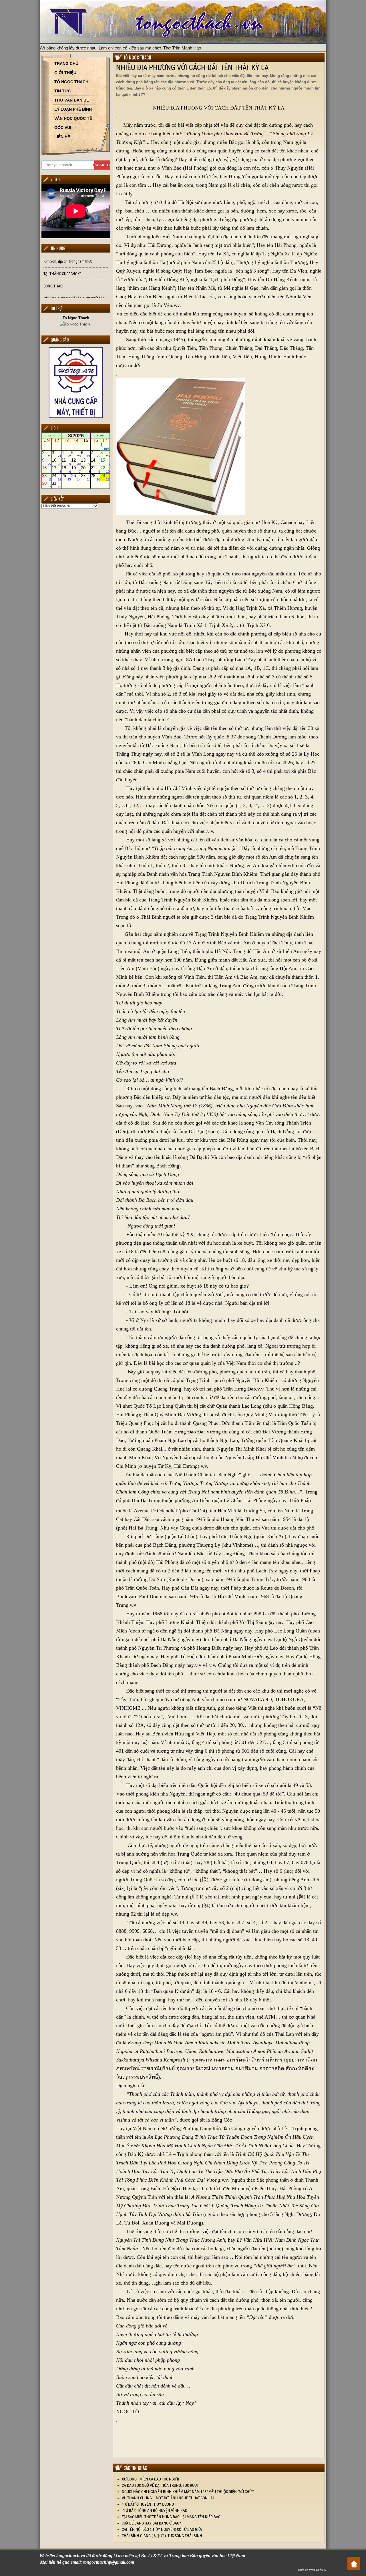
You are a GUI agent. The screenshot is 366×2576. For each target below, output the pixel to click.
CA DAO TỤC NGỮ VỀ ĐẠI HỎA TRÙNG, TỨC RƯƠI (160, 2485)
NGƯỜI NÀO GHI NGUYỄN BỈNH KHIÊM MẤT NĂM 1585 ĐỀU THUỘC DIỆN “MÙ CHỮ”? (188, 2491)
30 (47, 485)
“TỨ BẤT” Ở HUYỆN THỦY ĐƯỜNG (148, 2504)
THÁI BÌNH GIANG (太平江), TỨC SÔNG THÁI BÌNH (162, 2536)
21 (95, 470)
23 (47, 477)
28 (95, 477)
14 (95, 462)
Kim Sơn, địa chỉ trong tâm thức (68, 261)
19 (76, 470)
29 (105, 477)
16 (47, 470)
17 (56, 470)
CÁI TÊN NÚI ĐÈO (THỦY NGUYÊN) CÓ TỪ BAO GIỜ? (162, 2529)
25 (66, 477)
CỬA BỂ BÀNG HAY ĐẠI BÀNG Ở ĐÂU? (151, 2523)
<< (50, 436)
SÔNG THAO (53, 286)
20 (86, 470)
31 (56, 485)
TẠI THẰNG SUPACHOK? (62, 274)
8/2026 (76, 436)
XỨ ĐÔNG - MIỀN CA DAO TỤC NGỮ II (151, 2479)
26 (76, 477)
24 (56, 477)
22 (105, 470)
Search (102, 165)
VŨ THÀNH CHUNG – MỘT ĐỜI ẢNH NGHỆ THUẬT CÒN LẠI (168, 2498)
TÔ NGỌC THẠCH (71, 82)
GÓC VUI (63, 128)
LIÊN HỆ (62, 137)
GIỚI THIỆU (65, 73)
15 (105, 462)
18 (66, 470)
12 (76, 462)
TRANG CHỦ (66, 63)
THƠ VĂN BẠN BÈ (72, 100)
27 (86, 477)
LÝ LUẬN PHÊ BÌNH (73, 109)
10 (56, 462)
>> (102, 436)
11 (66, 462)
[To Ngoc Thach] (76, 324)
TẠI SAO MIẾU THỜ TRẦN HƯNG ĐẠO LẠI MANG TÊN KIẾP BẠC (171, 2517)
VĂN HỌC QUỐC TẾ (73, 118)
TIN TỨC (63, 91)
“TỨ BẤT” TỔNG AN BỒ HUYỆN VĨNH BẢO (155, 2510)
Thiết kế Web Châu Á (312, 2570)
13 (86, 462)
